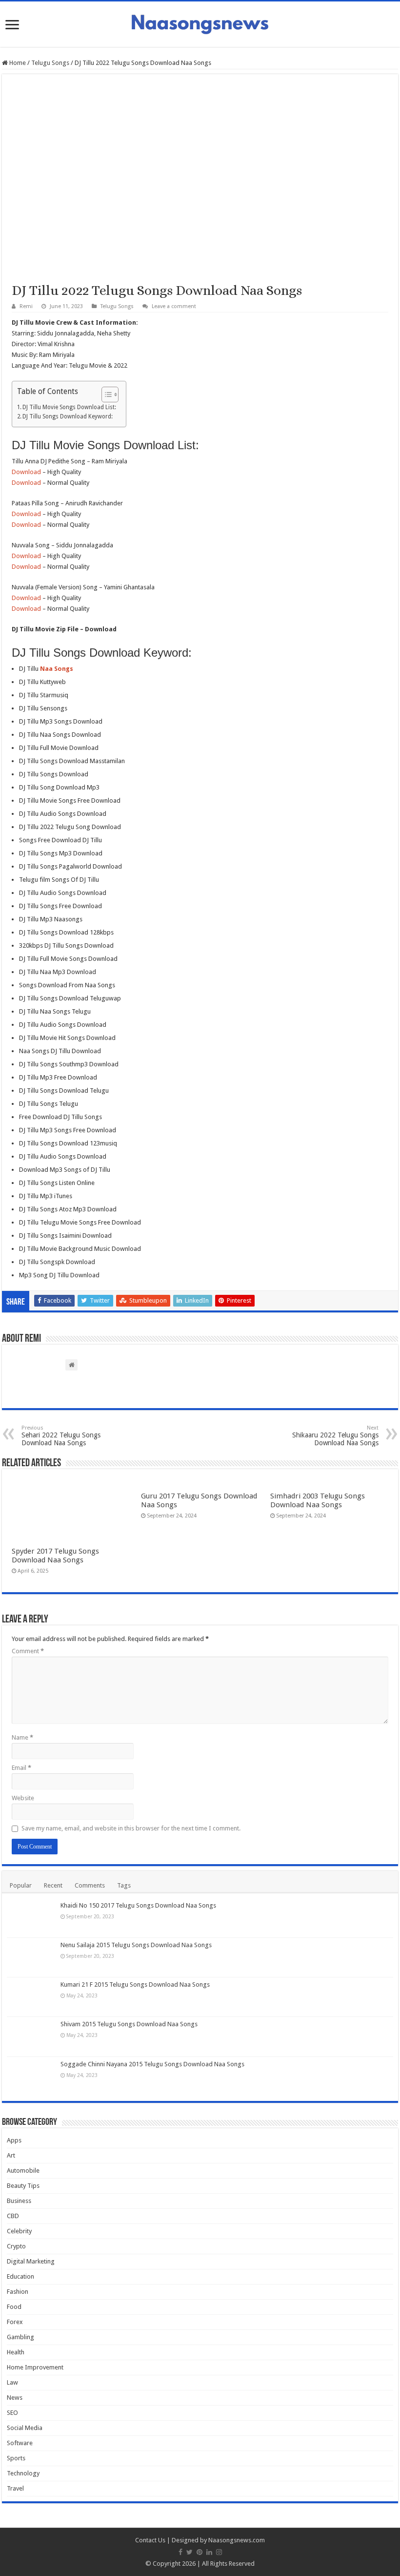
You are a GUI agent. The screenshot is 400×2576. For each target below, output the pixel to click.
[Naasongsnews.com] (200, 23)
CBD (13, 2216)
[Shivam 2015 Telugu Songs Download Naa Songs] (31, 2036)
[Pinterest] (200, 2552)
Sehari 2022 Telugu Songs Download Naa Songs (61, 1436)
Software (20, 2443)
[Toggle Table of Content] (105, 395)
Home (17, 63)
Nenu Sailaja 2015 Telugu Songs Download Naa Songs (136, 1945)
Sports (16, 2458)
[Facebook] (180, 2552)
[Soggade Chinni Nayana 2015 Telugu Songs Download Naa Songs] (31, 2077)
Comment (28, 1651)
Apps (14, 2140)
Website (23, 1798)
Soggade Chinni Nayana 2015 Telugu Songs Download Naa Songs (152, 2064)
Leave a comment (174, 306)
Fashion (18, 2292)
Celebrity (19, 2231)
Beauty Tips (23, 2186)
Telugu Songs (50, 63)
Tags (124, 1885)
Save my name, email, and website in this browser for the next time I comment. (131, 1828)
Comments (90, 1885)
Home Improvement (35, 2367)
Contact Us (150, 2540)
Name (22, 1737)
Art (11, 2155)
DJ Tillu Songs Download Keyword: (68, 416)
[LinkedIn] (209, 2552)
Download (26, 472)
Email (21, 1768)
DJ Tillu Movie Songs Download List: (69, 407)
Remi (26, 306)
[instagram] (219, 2552)
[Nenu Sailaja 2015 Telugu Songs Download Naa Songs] (31, 1957)
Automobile (23, 2171)
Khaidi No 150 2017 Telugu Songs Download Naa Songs (138, 1905)
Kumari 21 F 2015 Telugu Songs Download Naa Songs (135, 1984)
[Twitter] (190, 2552)
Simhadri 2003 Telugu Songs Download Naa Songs (318, 1500)
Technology (23, 2473)
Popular (21, 1885)
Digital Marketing (31, 2261)
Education (20, 2276)
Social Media (25, 2428)
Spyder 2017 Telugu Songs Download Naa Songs (55, 1556)
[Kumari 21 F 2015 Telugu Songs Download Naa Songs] (31, 1997)
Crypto (16, 2246)
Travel (15, 2488)
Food (14, 2307)
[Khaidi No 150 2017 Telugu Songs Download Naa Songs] (31, 1918)
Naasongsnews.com (237, 2540)
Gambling (20, 2337)
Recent (53, 1885)
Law (12, 2382)
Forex (15, 2322)
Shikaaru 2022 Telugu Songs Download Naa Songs (335, 1436)
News (15, 2398)
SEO (12, 2413)
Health (16, 2352)
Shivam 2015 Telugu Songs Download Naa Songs (129, 2024)
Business (19, 2201)
